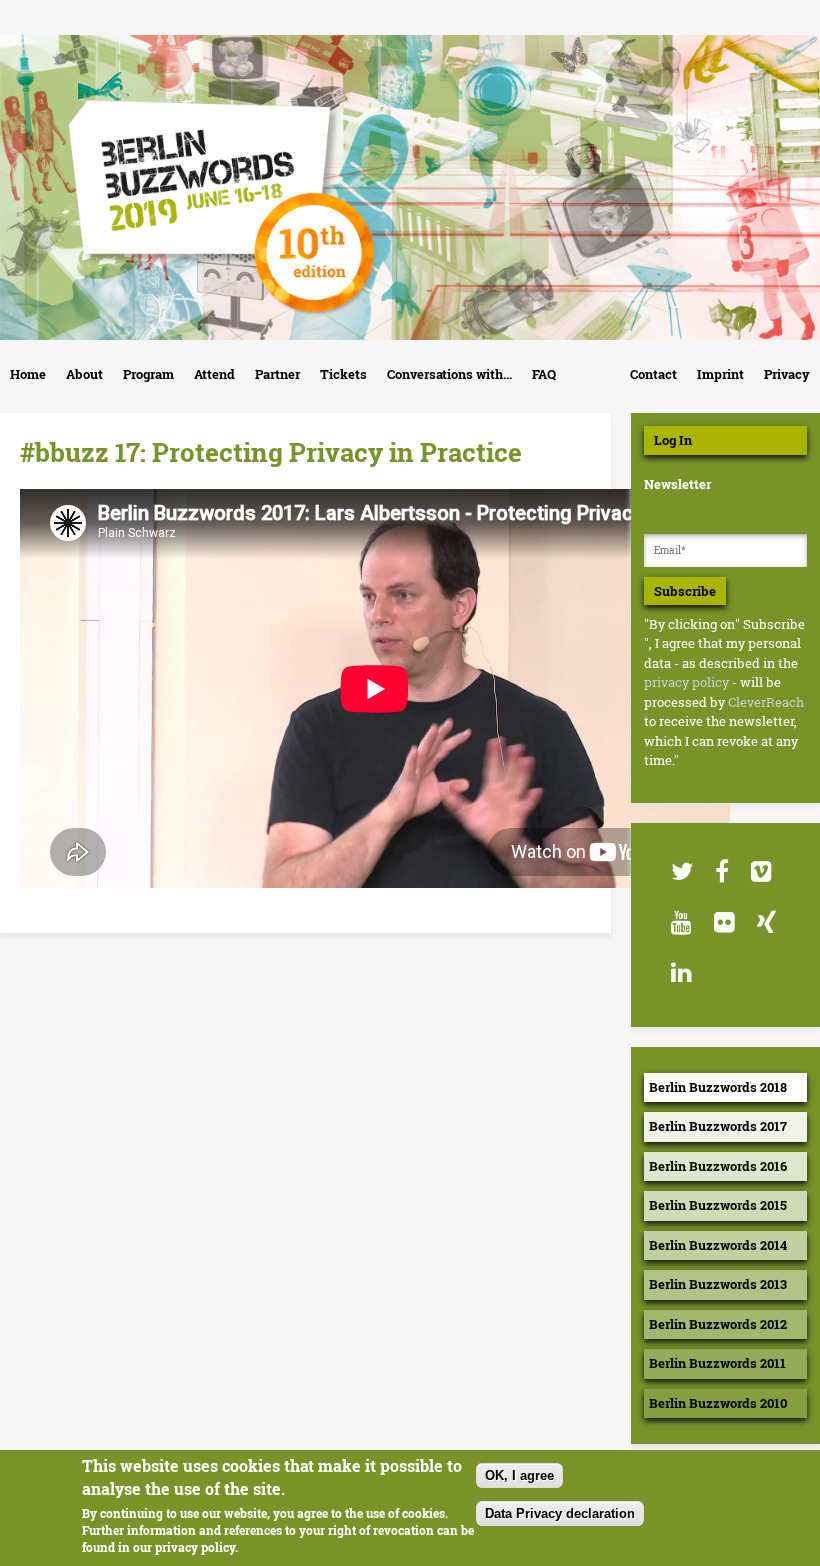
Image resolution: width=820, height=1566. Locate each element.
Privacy (787, 374)
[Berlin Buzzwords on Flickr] (723, 922)
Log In (673, 440)
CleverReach (766, 702)
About (84, 374)
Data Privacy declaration (560, 1513)
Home (28, 374)
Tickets (343, 374)
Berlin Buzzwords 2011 (717, 1363)
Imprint (720, 374)
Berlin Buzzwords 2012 (718, 1324)
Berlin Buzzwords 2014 (718, 1245)
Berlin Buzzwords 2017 (718, 1126)
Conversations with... (449, 374)
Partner (277, 374)
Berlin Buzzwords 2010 (718, 1403)
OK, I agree (519, 1475)
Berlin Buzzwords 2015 (718, 1205)
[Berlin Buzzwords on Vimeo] (760, 871)
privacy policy (686, 682)
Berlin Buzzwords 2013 (718, 1284)
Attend (214, 374)
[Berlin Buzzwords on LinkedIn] (680, 972)
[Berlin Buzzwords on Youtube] (680, 922)
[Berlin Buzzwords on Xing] (765, 922)
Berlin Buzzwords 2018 (718, 1087)
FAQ (544, 374)
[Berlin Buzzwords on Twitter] (681, 871)
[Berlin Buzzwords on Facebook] (721, 871)
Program (148, 374)
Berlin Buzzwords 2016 (718, 1166)
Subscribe (685, 591)
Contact (653, 374)
